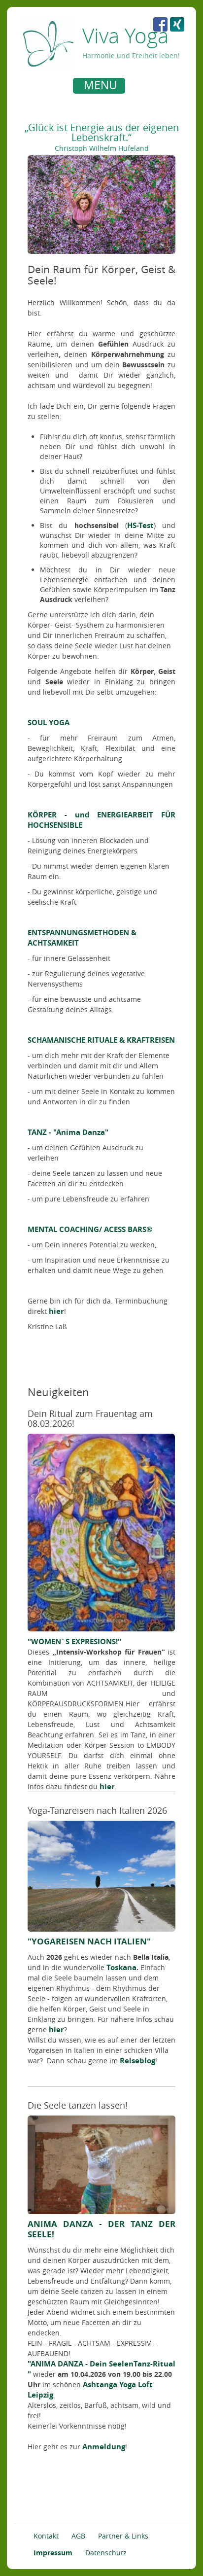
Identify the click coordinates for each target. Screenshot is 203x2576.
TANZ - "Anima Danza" (68, 1132)
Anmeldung (104, 2447)
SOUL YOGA (49, 723)
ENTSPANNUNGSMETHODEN (78, 933)
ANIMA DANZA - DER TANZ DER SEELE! (101, 2229)
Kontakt (46, 2536)
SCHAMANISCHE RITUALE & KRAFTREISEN (101, 1040)
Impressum (53, 2553)
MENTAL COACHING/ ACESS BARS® (90, 1229)
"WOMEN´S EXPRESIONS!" (74, 1641)
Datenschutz (106, 2553)
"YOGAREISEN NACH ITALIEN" (89, 1941)
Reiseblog (137, 2061)
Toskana (120, 1967)
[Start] (48, 43)
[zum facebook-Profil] (160, 24)
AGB (78, 2536)
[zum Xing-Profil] (177, 24)
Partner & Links (123, 2536)
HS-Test (140, 525)
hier (56, 1311)
